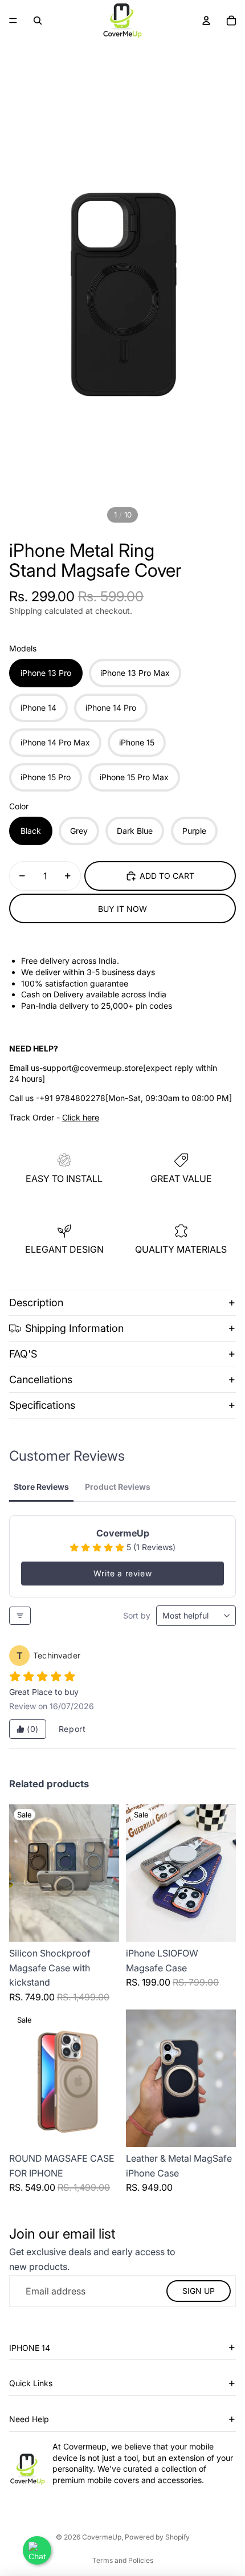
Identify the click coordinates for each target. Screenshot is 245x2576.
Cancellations (41, 1379)
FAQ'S (23, 1354)
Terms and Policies (123, 2560)
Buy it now (122, 909)
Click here (81, 1117)
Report (72, 1729)
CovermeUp (102, 2537)
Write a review (122, 1573)
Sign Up (199, 2291)
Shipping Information (74, 1328)
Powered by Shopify (157, 2537)
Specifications (42, 1405)
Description (36, 1303)
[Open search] (38, 21)
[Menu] (13, 21)
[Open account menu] (206, 21)
